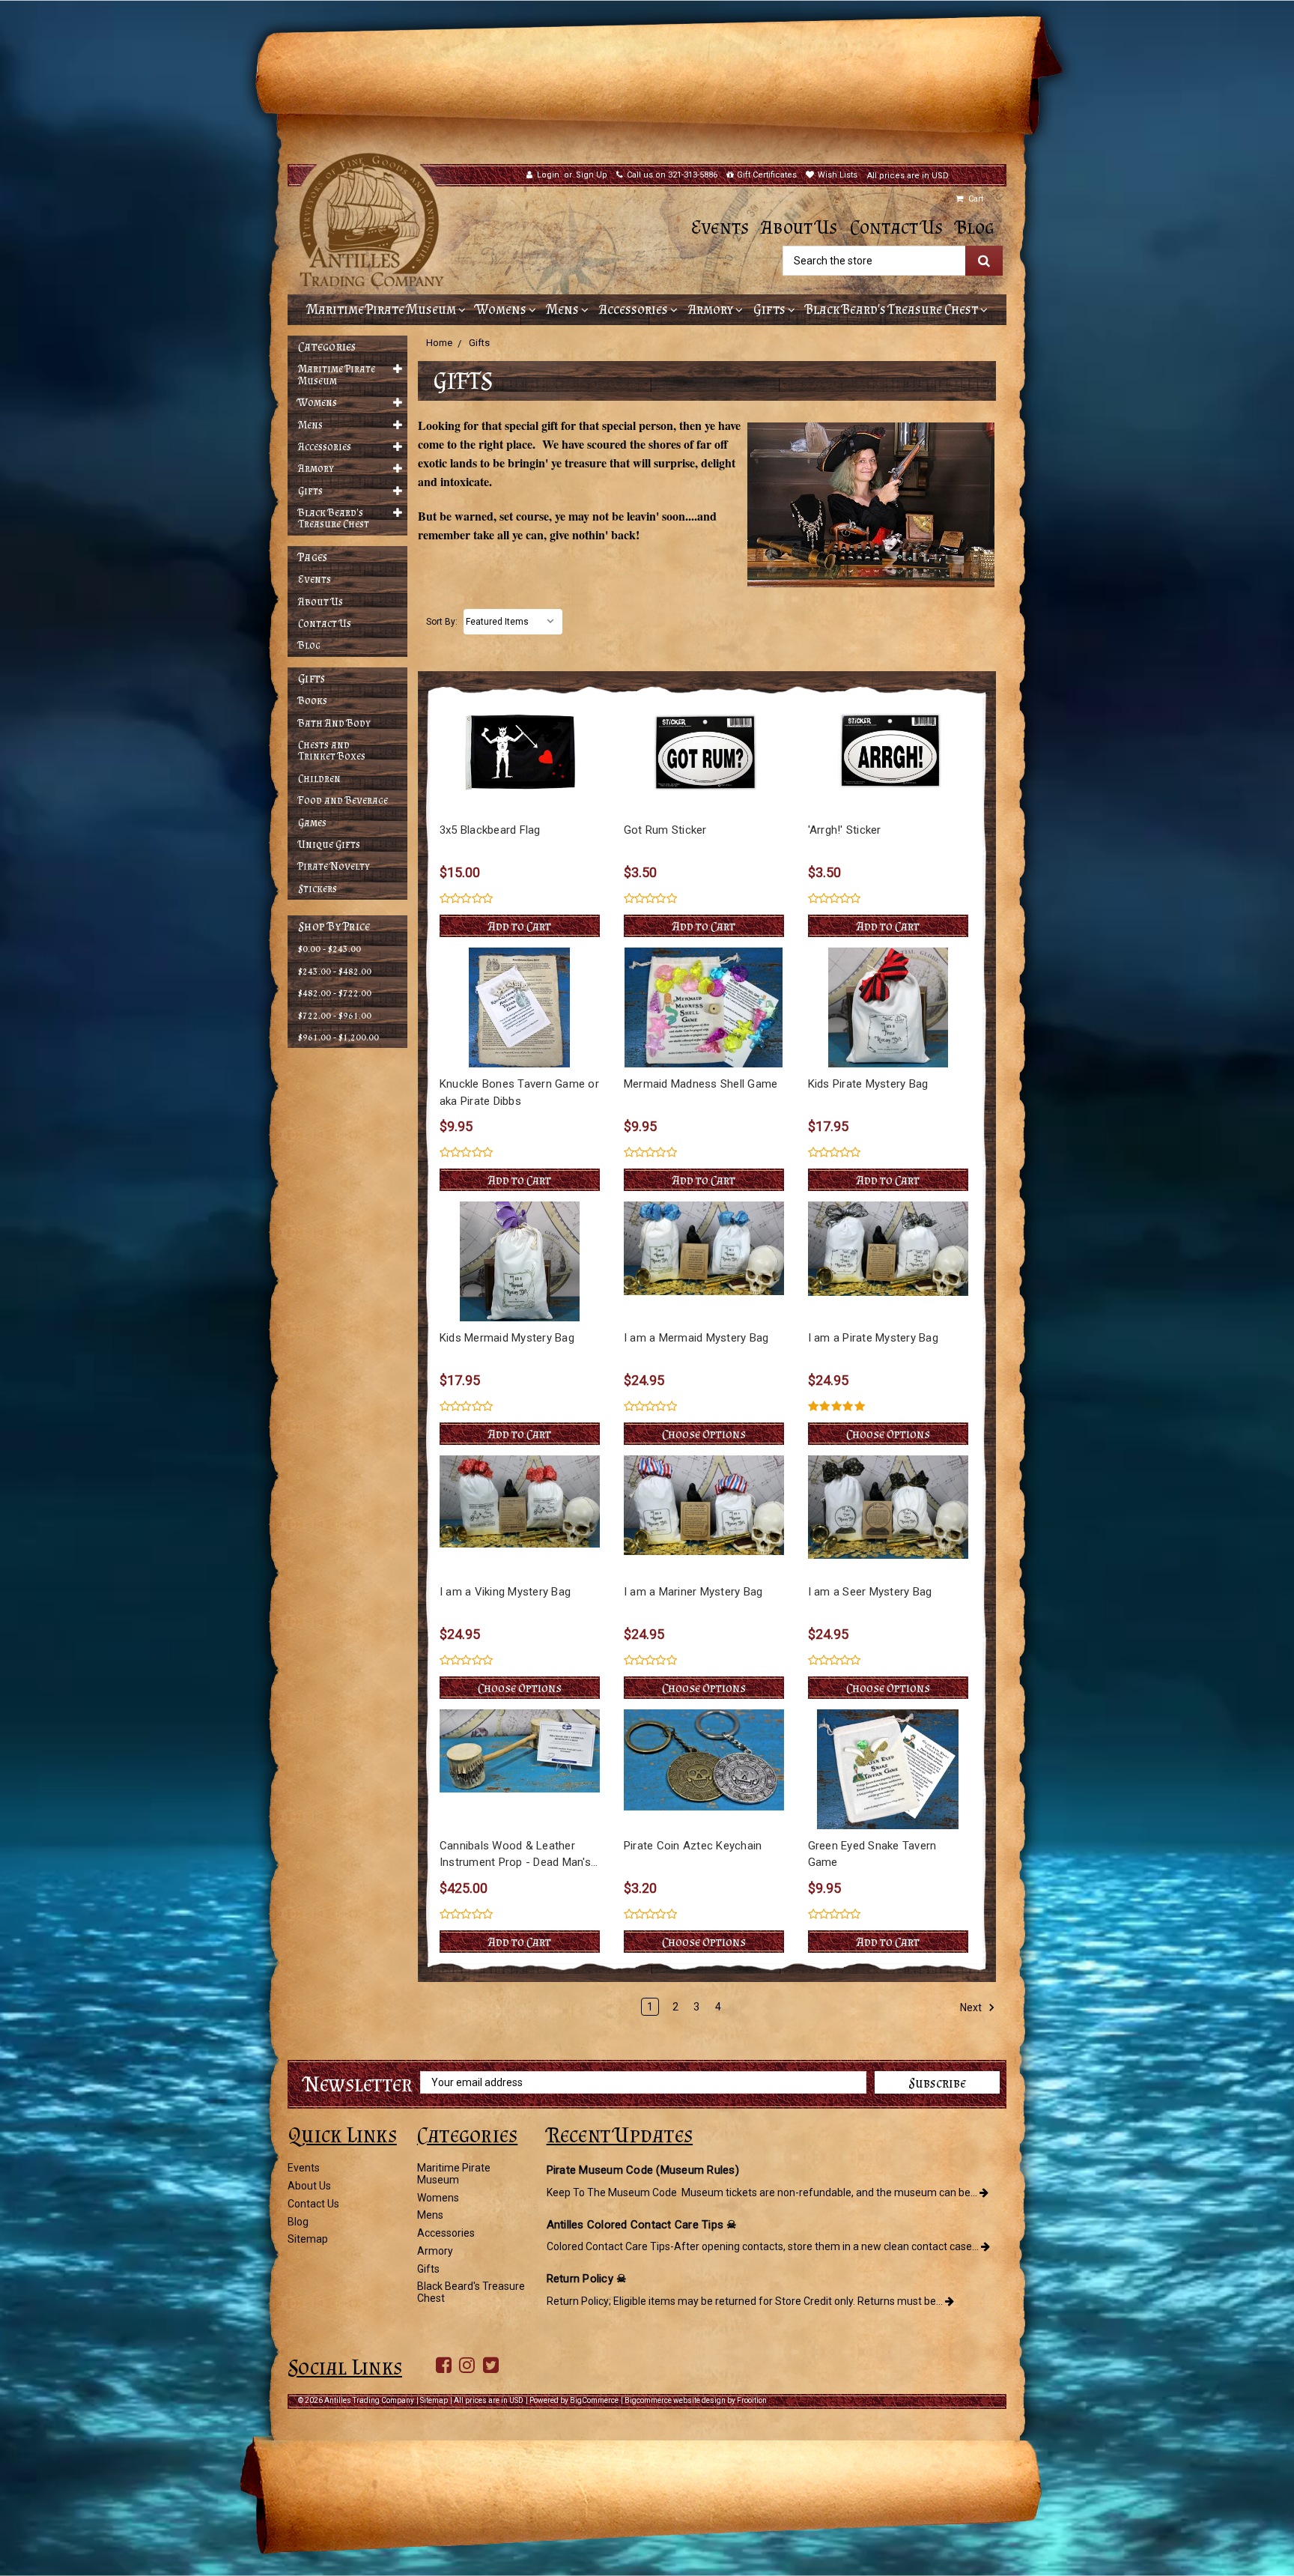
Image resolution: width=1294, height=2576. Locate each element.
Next (972, 2007)
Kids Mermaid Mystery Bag (507, 1338)
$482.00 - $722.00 (335, 993)
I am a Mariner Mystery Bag (693, 1592)
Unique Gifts (329, 845)
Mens (564, 309)
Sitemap (308, 2239)
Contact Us (896, 227)
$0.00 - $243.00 (329, 949)
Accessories (635, 309)
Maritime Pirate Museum (383, 309)
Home (439, 343)
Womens (502, 309)
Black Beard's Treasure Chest (893, 309)
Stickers (318, 889)
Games (312, 823)
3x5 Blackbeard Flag (490, 830)
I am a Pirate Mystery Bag (873, 1338)
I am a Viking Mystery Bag (505, 1592)
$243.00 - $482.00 (335, 971)
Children (319, 779)
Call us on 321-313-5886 (672, 175)
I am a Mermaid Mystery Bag (696, 1338)
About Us (799, 227)
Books (313, 701)
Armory (712, 309)
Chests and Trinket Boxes (332, 751)
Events (720, 227)
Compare (515, 754)
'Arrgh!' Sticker (845, 830)
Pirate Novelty (334, 866)
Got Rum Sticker (665, 830)
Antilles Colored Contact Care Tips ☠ (642, 2225)
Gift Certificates (767, 175)
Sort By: (442, 622)
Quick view (519, 726)
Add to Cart (520, 926)
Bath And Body (334, 723)
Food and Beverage (343, 800)
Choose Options (704, 1434)
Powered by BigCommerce (574, 2400)
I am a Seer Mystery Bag (870, 1592)
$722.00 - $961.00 (335, 1015)
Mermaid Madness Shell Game (701, 1084)
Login (548, 175)
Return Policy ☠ (587, 2279)
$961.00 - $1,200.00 (338, 1037)
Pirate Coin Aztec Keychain (693, 1846)
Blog (975, 227)
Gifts (771, 309)
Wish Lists (838, 175)
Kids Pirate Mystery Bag (868, 1084)
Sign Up (592, 175)
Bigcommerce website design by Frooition (696, 2400)
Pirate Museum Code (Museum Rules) (643, 2170)
